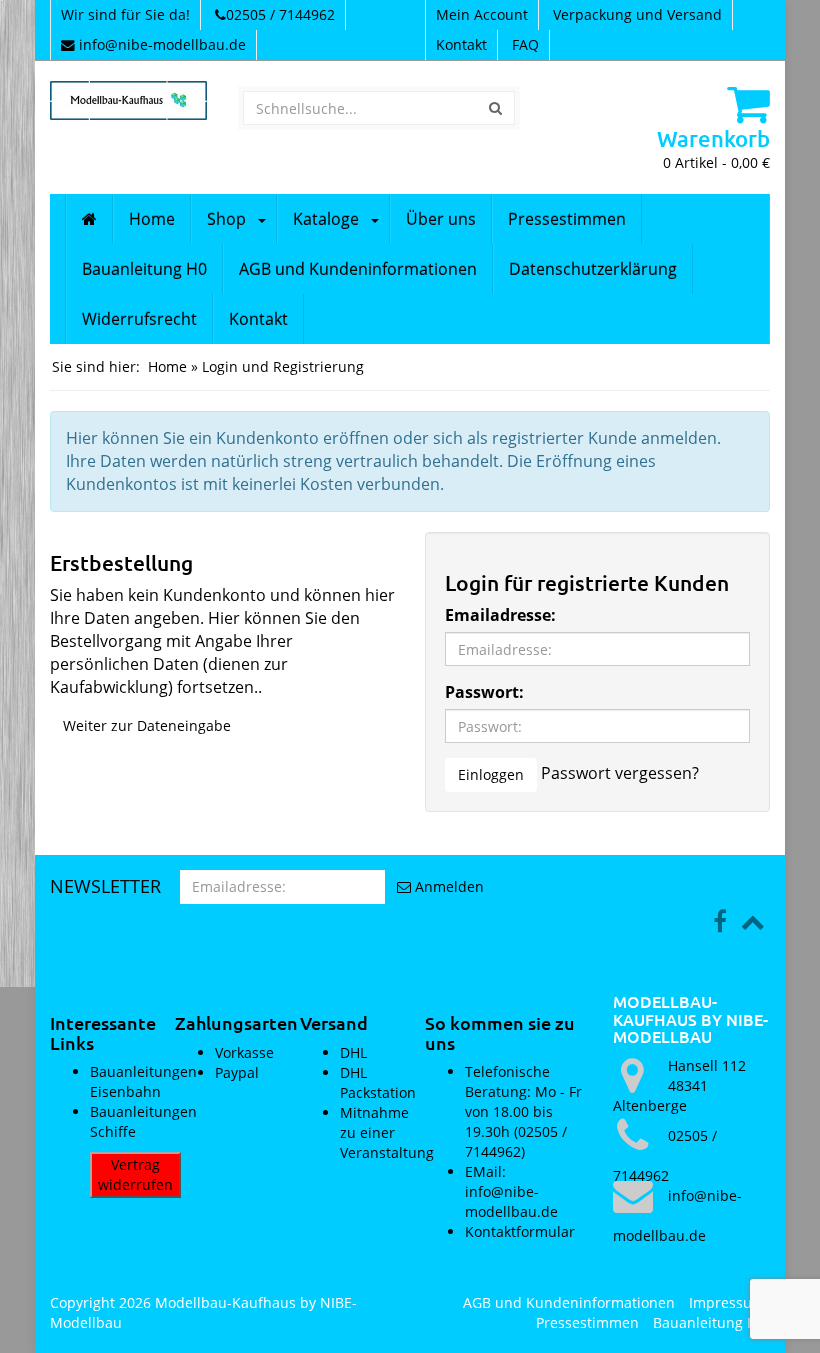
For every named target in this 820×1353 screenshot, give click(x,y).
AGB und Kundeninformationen (358, 269)
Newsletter (105, 886)
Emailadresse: (500, 615)
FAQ (525, 44)
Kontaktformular (520, 1231)
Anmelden (447, 886)
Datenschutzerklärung (593, 269)
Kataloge (326, 219)
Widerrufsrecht (139, 319)
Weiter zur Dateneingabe (147, 725)
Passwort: (484, 692)
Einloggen (491, 774)
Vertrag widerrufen (135, 1174)
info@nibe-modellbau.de (162, 44)
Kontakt (461, 44)
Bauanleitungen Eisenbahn (143, 1081)
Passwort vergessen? (620, 773)
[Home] (89, 219)
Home (152, 219)
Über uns (441, 219)
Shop (226, 219)
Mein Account (482, 14)
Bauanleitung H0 (144, 269)
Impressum (727, 1302)
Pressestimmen (567, 219)
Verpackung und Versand (637, 14)
